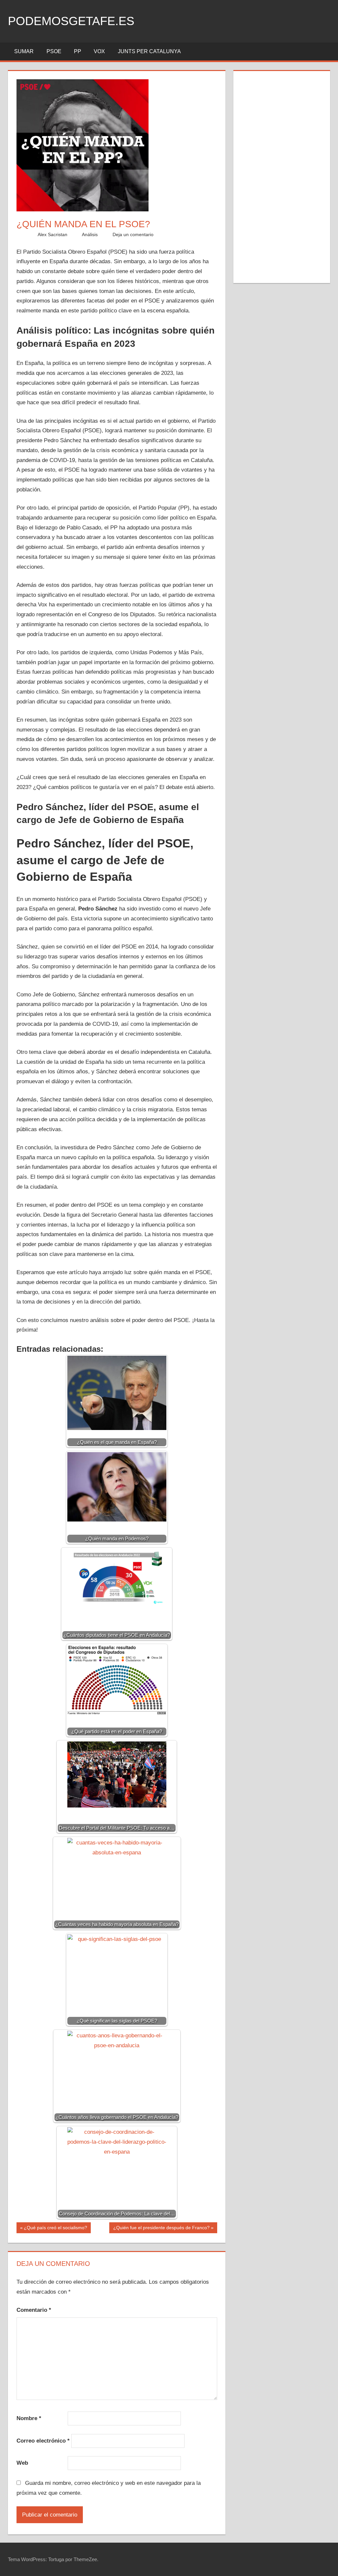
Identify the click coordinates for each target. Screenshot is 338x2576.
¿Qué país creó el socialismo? (55, 2229)
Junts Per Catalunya (149, 51)
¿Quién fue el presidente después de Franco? (161, 2229)
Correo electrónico (43, 2441)
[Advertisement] (282, 176)
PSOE (54, 51)
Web (22, 2463)
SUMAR (24, 51)
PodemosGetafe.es (71, 21)
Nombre (29, 2418)
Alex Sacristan (52, 234)
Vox (99, 51)
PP (78, 51)
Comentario (34, 2310)
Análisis (90, 234)
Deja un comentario (133, 234)
